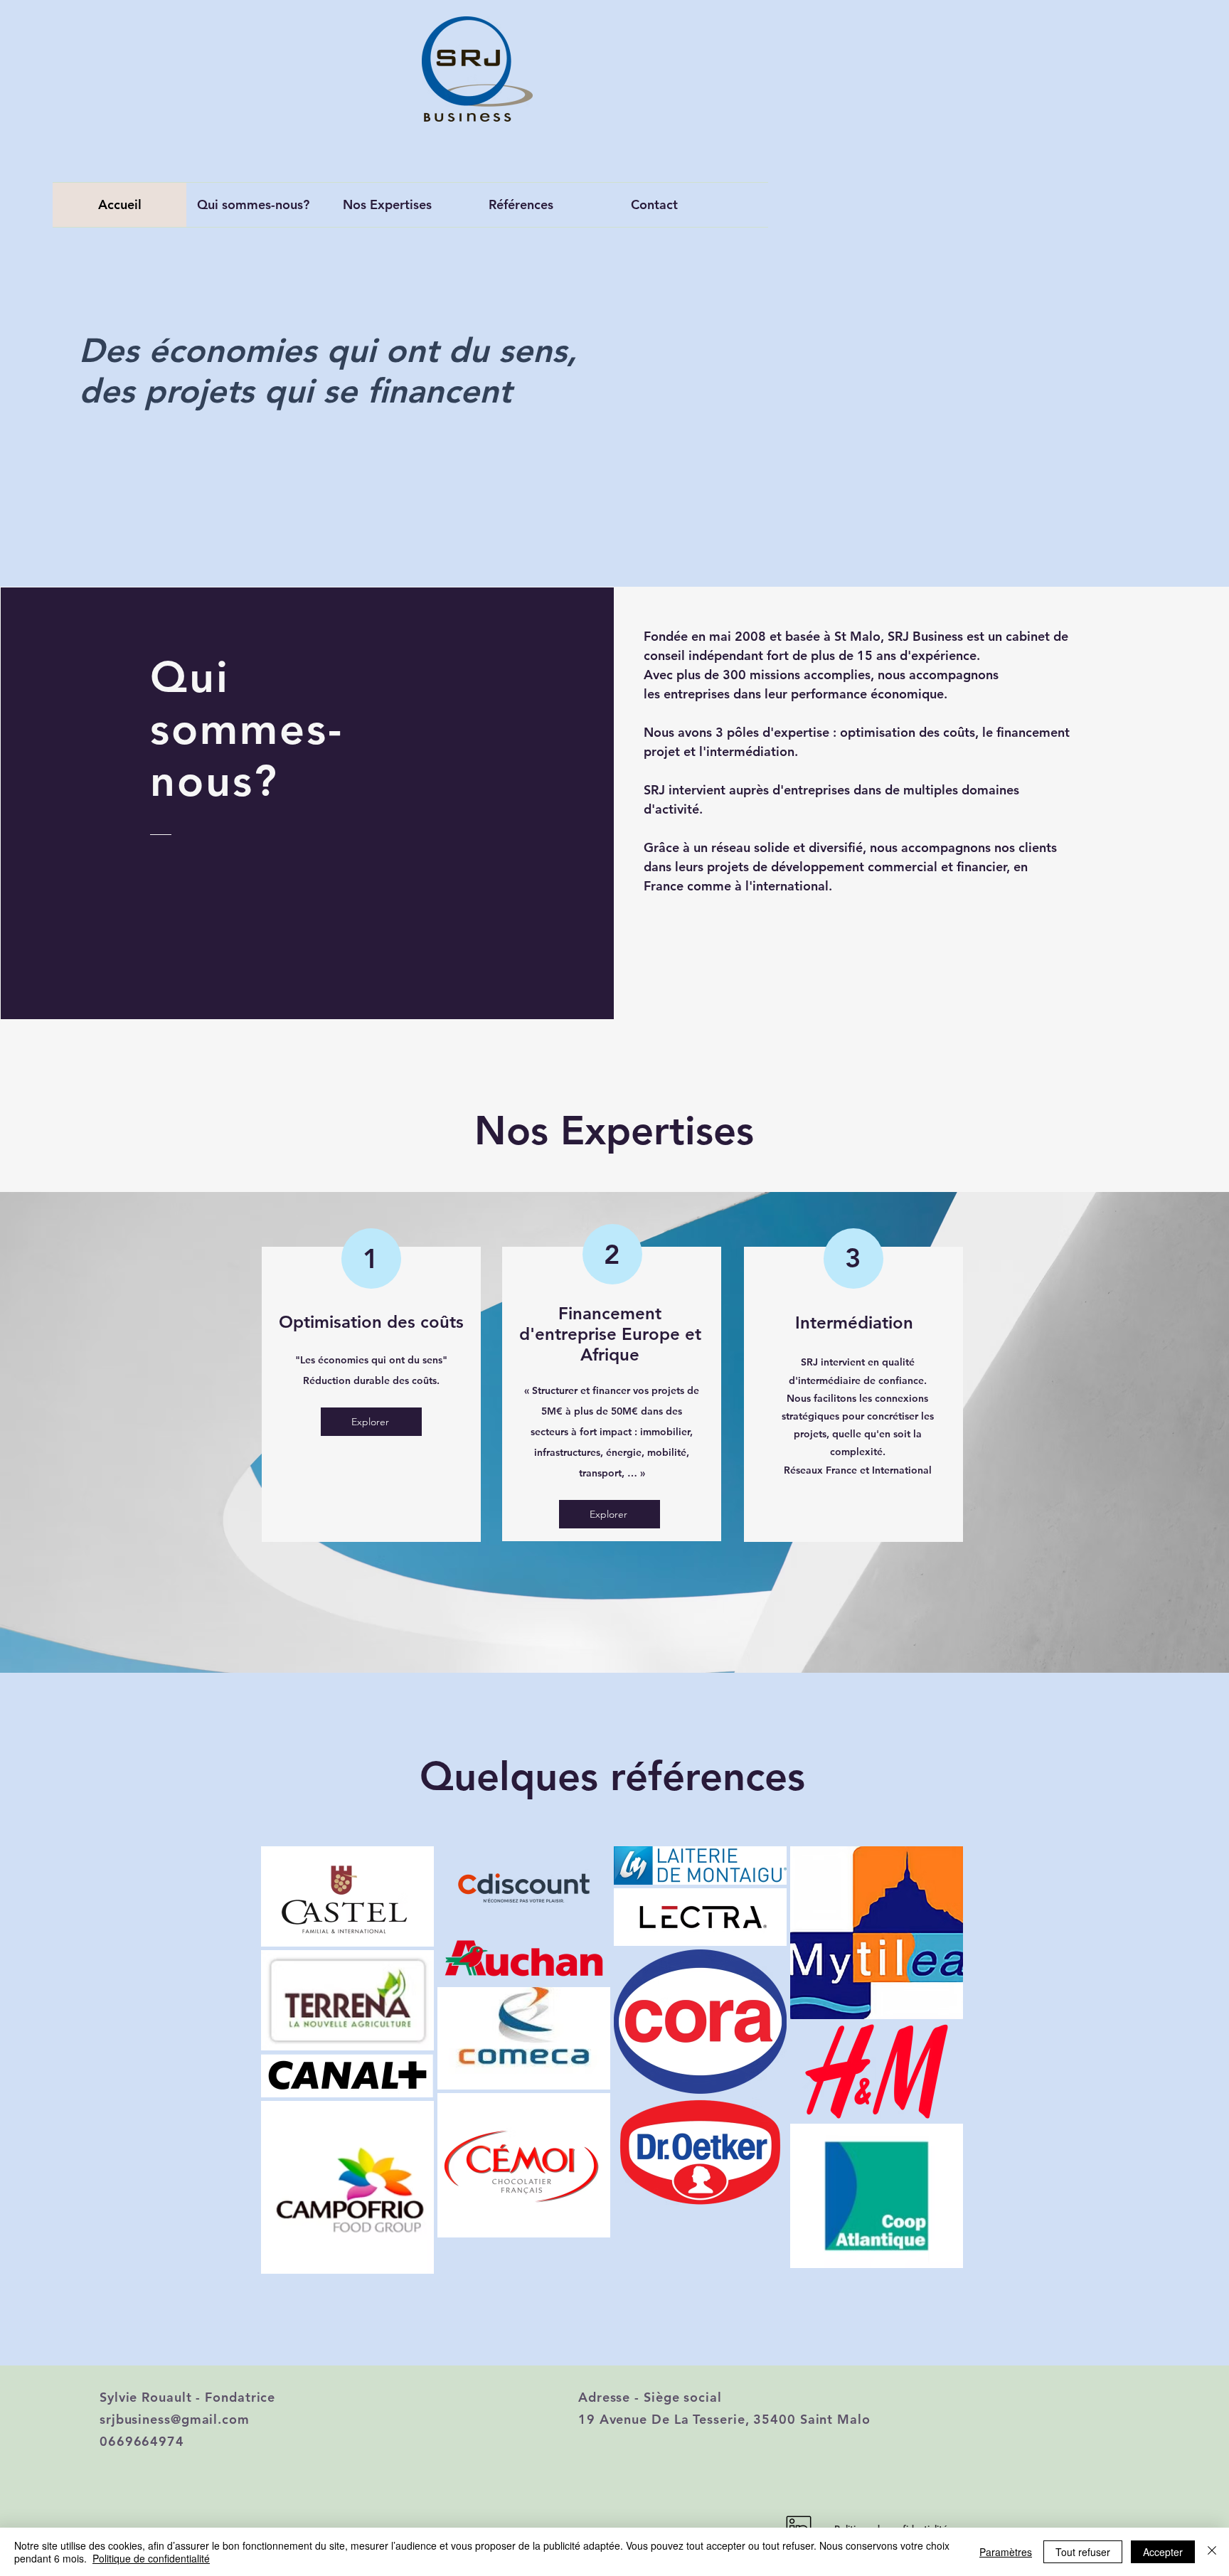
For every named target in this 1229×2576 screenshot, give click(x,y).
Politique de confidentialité (151, 2558)
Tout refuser (1083, 2552)
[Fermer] (1212, 2552)
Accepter (1163, 2552)
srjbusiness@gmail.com (175, 2419)
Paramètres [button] (1006, 2552)
